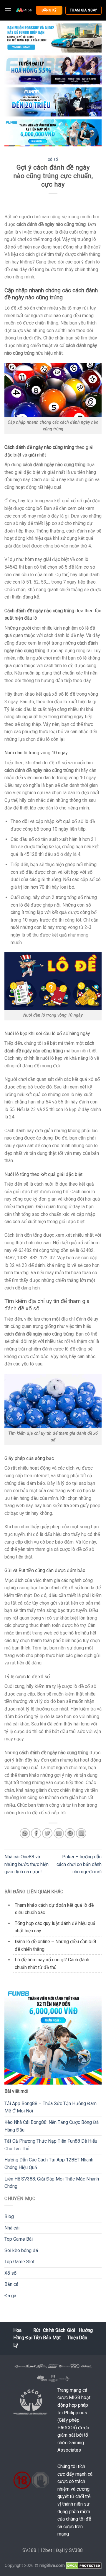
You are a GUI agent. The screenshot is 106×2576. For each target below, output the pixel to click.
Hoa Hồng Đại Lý (23, 2338)
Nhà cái (12, 2228)
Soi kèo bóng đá (21, 2250)
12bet (46, 2550)
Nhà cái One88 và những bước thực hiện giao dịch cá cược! (26, 1864)
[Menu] (8, 10)
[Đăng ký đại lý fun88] (53, 38)
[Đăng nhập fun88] (53, 133)
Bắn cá (11, 2284)
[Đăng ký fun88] (53, 2036)
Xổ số (53, 160)
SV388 (29, 2550)
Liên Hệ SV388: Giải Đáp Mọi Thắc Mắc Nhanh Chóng (52, 2183)
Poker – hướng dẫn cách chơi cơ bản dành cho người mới (79, 1864)
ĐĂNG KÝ (49, 10)
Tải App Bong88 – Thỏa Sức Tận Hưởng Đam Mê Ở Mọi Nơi (50, 2107)
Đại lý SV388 (69, 2550)
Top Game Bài (19, 2239)
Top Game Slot (19, 2262)
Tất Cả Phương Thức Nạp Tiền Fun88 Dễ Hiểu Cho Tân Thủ (51, 2145)
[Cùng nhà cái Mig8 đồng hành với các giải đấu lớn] (24, 10)
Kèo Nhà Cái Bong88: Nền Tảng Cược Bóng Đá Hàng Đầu (52, 2126)
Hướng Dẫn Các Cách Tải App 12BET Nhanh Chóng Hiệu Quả (49, 2164)
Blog (9, 2216)
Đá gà (10, 2296)
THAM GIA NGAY (83, 10)
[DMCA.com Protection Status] (84, 2566)
